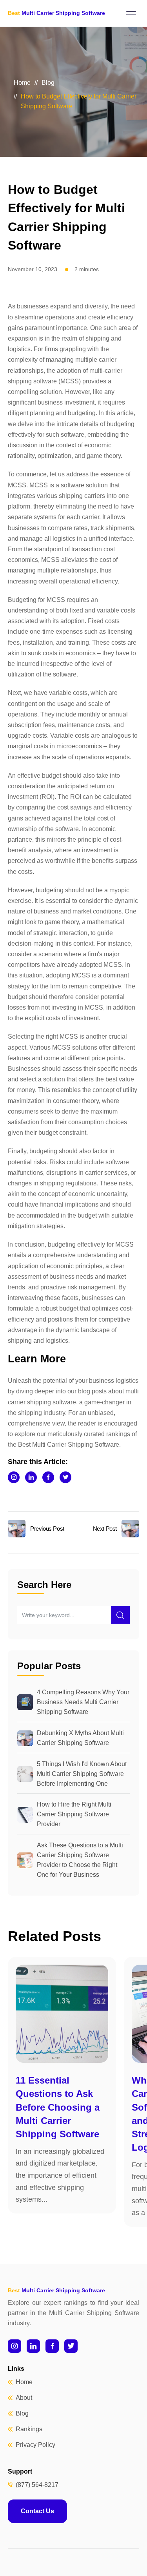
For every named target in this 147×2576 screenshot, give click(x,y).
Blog (48, 83)
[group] (62, 2085)
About (24, 2398)
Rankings (29, 2429)
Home (22, 83)
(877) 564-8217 (37, 2485)
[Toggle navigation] (131, 13)
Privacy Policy (35, 2445)
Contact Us (37, 2511)
